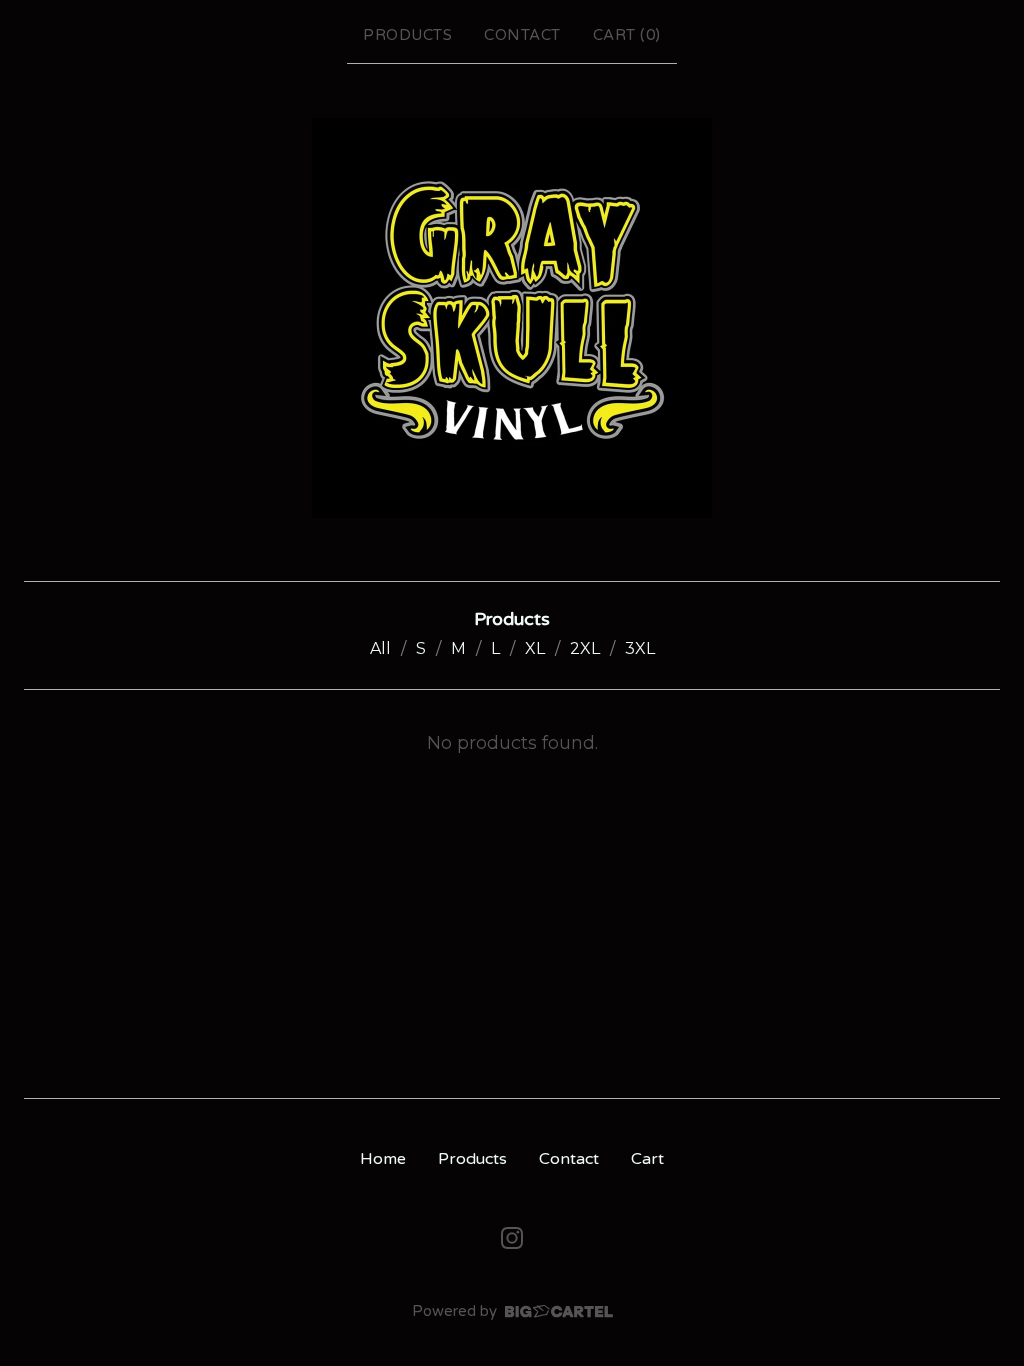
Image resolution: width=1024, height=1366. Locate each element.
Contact (522, 35)
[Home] (512, 318)
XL (535, 648)
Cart (647, 1159)
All (380, 648)
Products (407, 35)
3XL (640, 648)
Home (383, 1159)
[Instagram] (512, 1238)
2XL (585, 648)
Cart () (627, 35)
